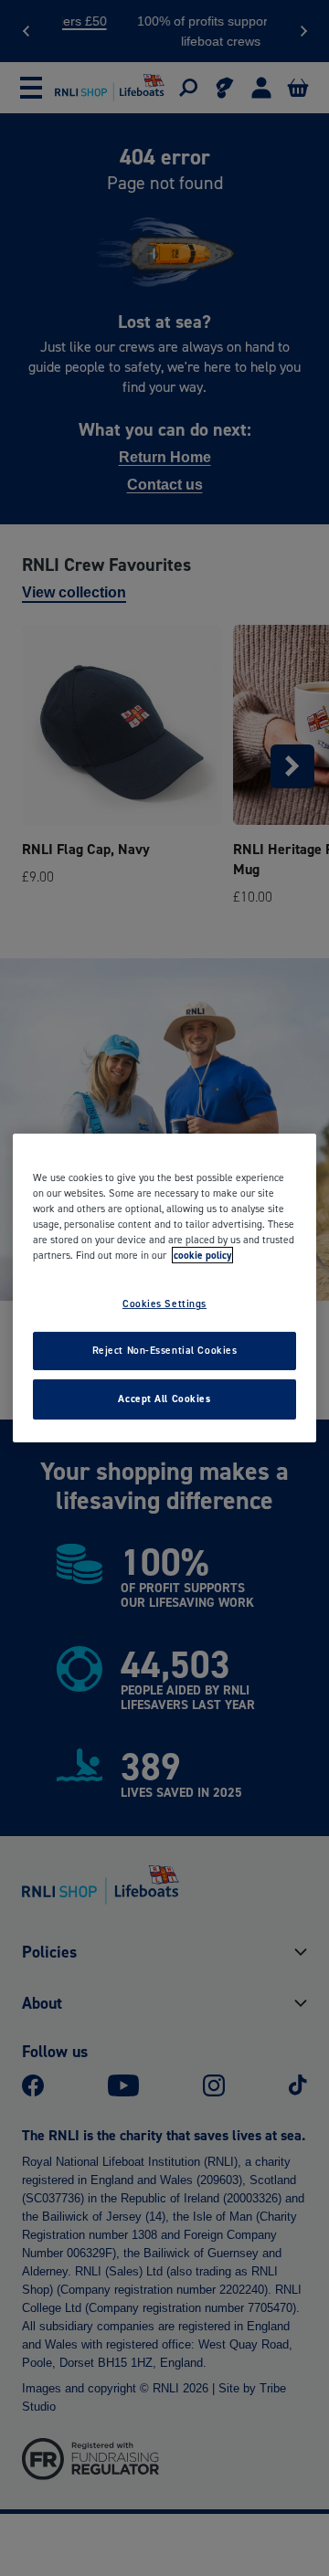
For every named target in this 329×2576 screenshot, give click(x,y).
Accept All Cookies (164, 1399)
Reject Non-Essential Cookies (165, 1350)
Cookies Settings (164, 1304)
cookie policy (202, 1255)
